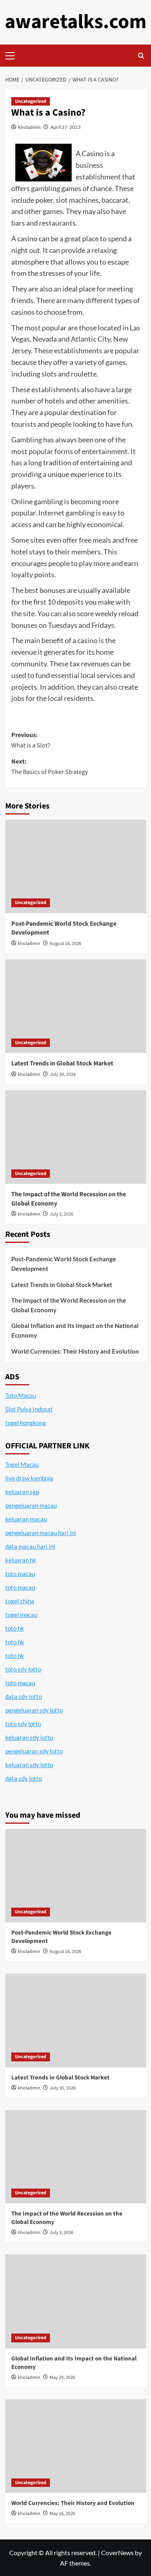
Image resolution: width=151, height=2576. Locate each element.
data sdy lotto (24, 1778)
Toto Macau (21, 1395)
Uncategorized (31, 101)
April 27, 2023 (65, 127)
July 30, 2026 (63, 1074)
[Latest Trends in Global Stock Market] (76, 1006)
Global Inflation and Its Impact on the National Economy (75, 1330)
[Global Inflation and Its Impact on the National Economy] (76, 2301)
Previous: (31, 740)
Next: (50, 767)
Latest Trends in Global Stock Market (62, 1063)
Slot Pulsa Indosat (29, 1409)
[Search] (141, 56)
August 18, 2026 (65, 944)
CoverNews (117, 2553)
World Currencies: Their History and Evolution (75, 1351)
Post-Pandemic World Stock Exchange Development (64, 1264)
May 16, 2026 (62, 2514)
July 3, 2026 (61, 1214)
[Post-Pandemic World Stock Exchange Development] (76, 866)
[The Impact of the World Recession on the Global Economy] (76, 1137)
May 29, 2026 (62, 2377)
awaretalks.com (76, 22)
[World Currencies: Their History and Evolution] (76, 2446)
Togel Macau (22, 1464)
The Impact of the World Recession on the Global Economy (69, 1305)
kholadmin (29, 127)
